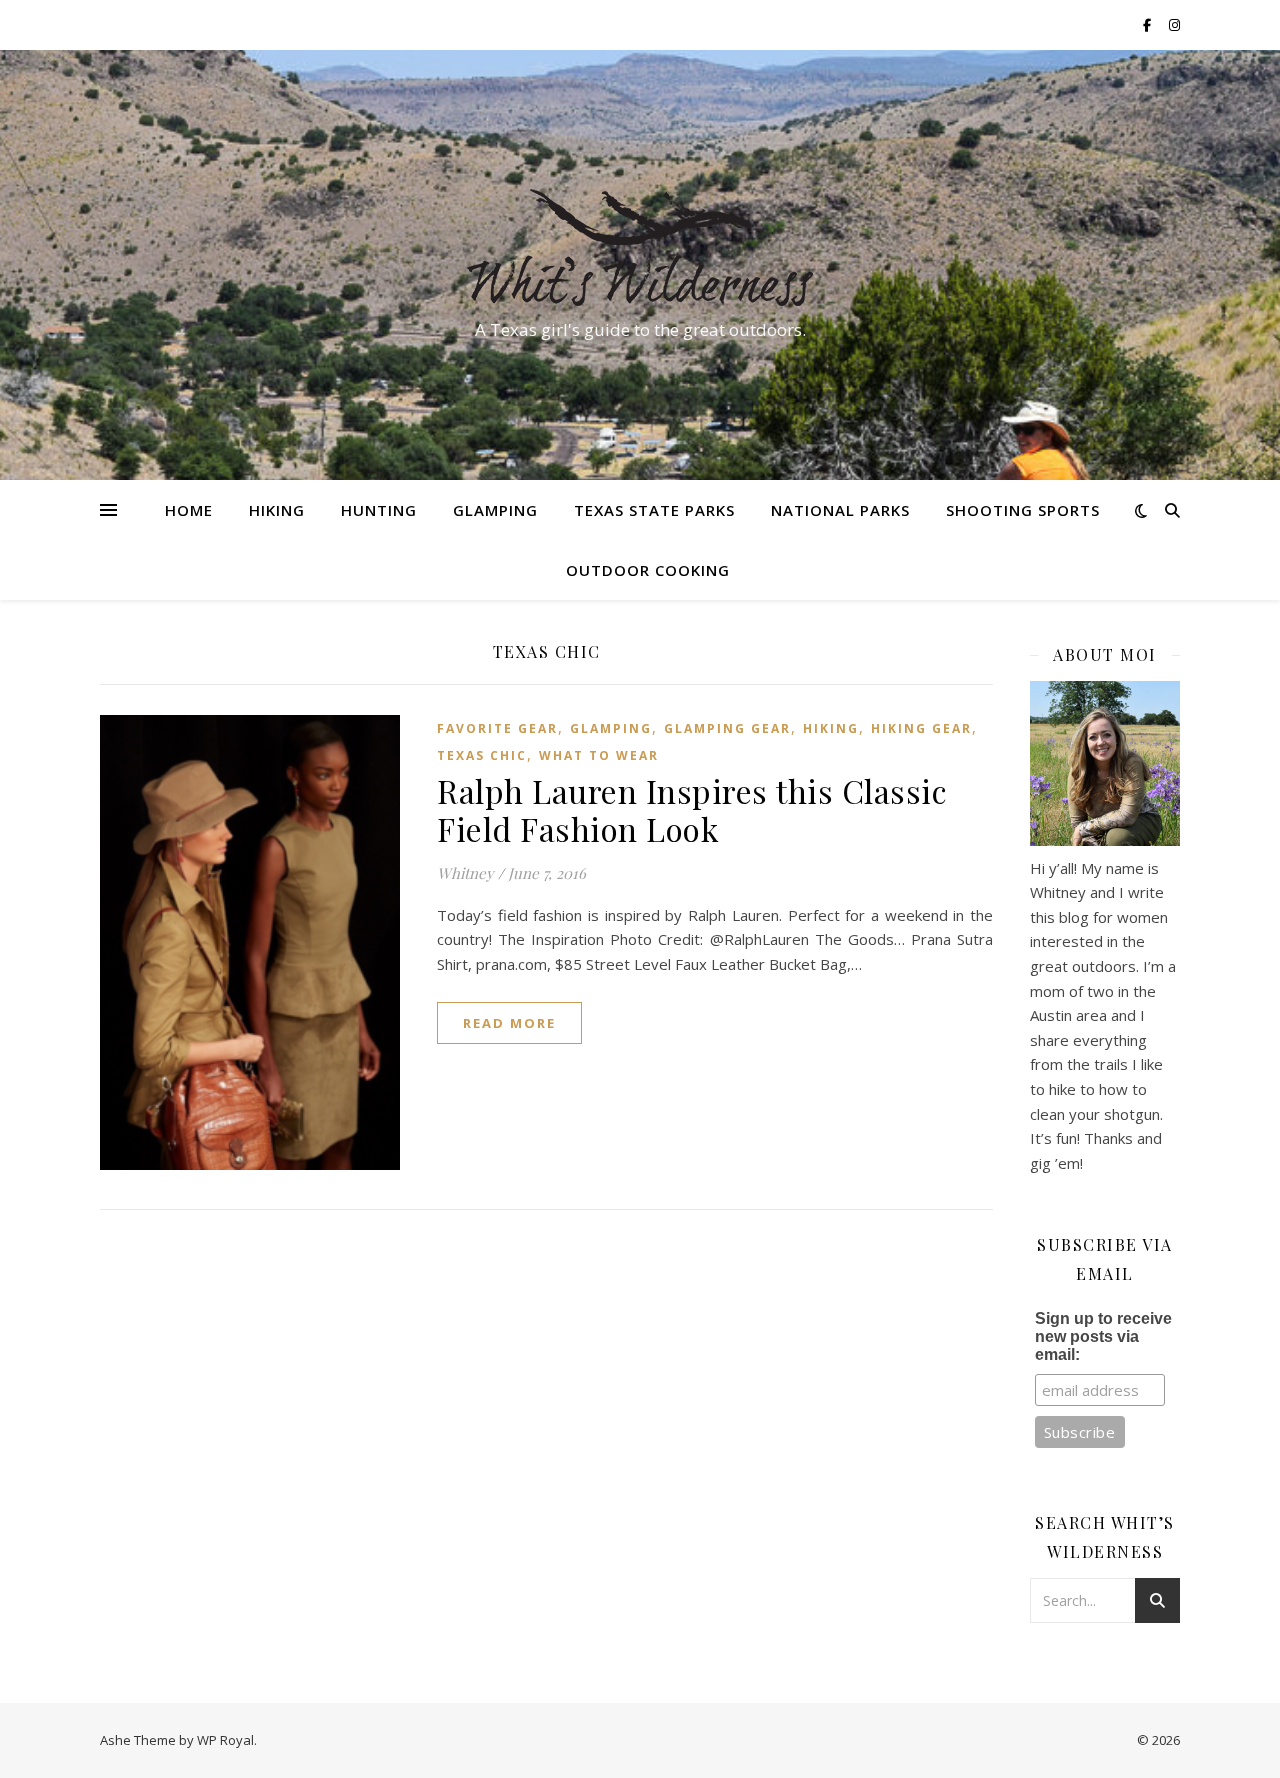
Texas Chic (482, 755)
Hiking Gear (921, 728)
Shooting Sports (1023, 510)
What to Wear (599, 755)
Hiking (277, 510)
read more (509, 1023)
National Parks (840, 510)
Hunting (379, 510)
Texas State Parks (654, 510)
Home (189, 510)
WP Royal (225, 1740)
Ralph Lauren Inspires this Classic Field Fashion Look (692, 809)
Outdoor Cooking (648, 570)
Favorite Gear (497, 728)
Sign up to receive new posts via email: (1103, 1336)
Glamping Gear (727, 728)
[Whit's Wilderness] (640, 247)
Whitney (465, 873)
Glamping (495, 510)
